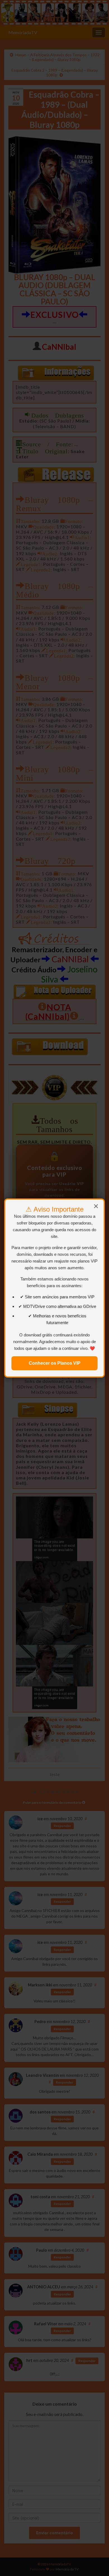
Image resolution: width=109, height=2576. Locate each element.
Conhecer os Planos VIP (55, 1363)
